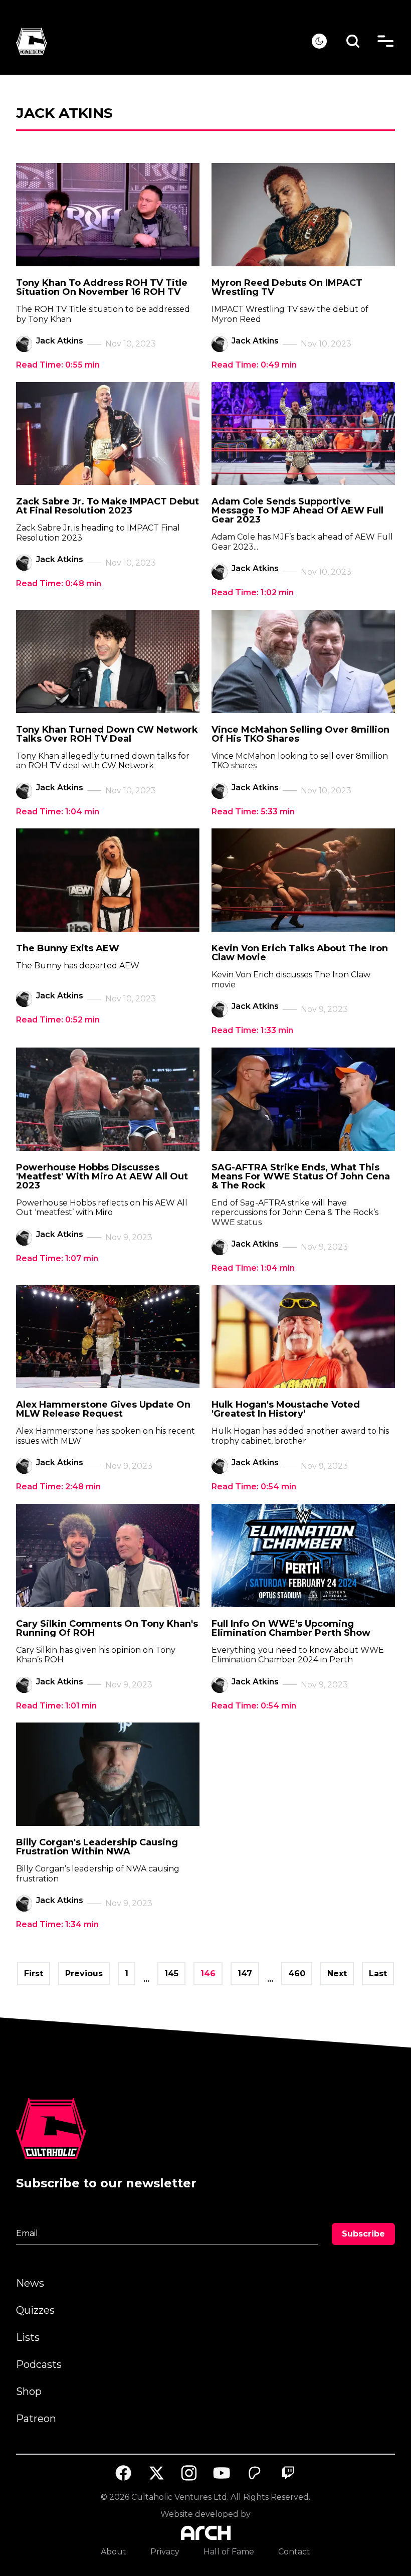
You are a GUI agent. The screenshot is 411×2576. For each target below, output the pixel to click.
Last (378, 1973)
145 (171, 1973)
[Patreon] (255, 2473)
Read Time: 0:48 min (59, 583)
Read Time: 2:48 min (58, 1487)
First (34, 1973)
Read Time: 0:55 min (58, 365)
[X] (156, 2473)
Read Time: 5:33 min (253, 812)
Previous (84, 1973)
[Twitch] (288, 2473)
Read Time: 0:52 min (58, 1020)
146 (208, 1973)
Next (337, 1973)
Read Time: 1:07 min (57, 1258)
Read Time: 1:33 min (252, 1030)
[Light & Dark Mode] (319, 41)
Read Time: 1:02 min (253, 592)
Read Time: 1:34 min (57, 1924)
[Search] (353, 41)
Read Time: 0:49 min (254, 365)
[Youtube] (222, 2473)
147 (245, 1973)
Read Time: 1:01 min (56, 1706)
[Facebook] (123, 2473)
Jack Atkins (60, 341)
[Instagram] (189, 2473)
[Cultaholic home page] (164, 41)
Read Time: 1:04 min (58, 812)
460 (297, 1973)
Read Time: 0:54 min (254, 1487)
